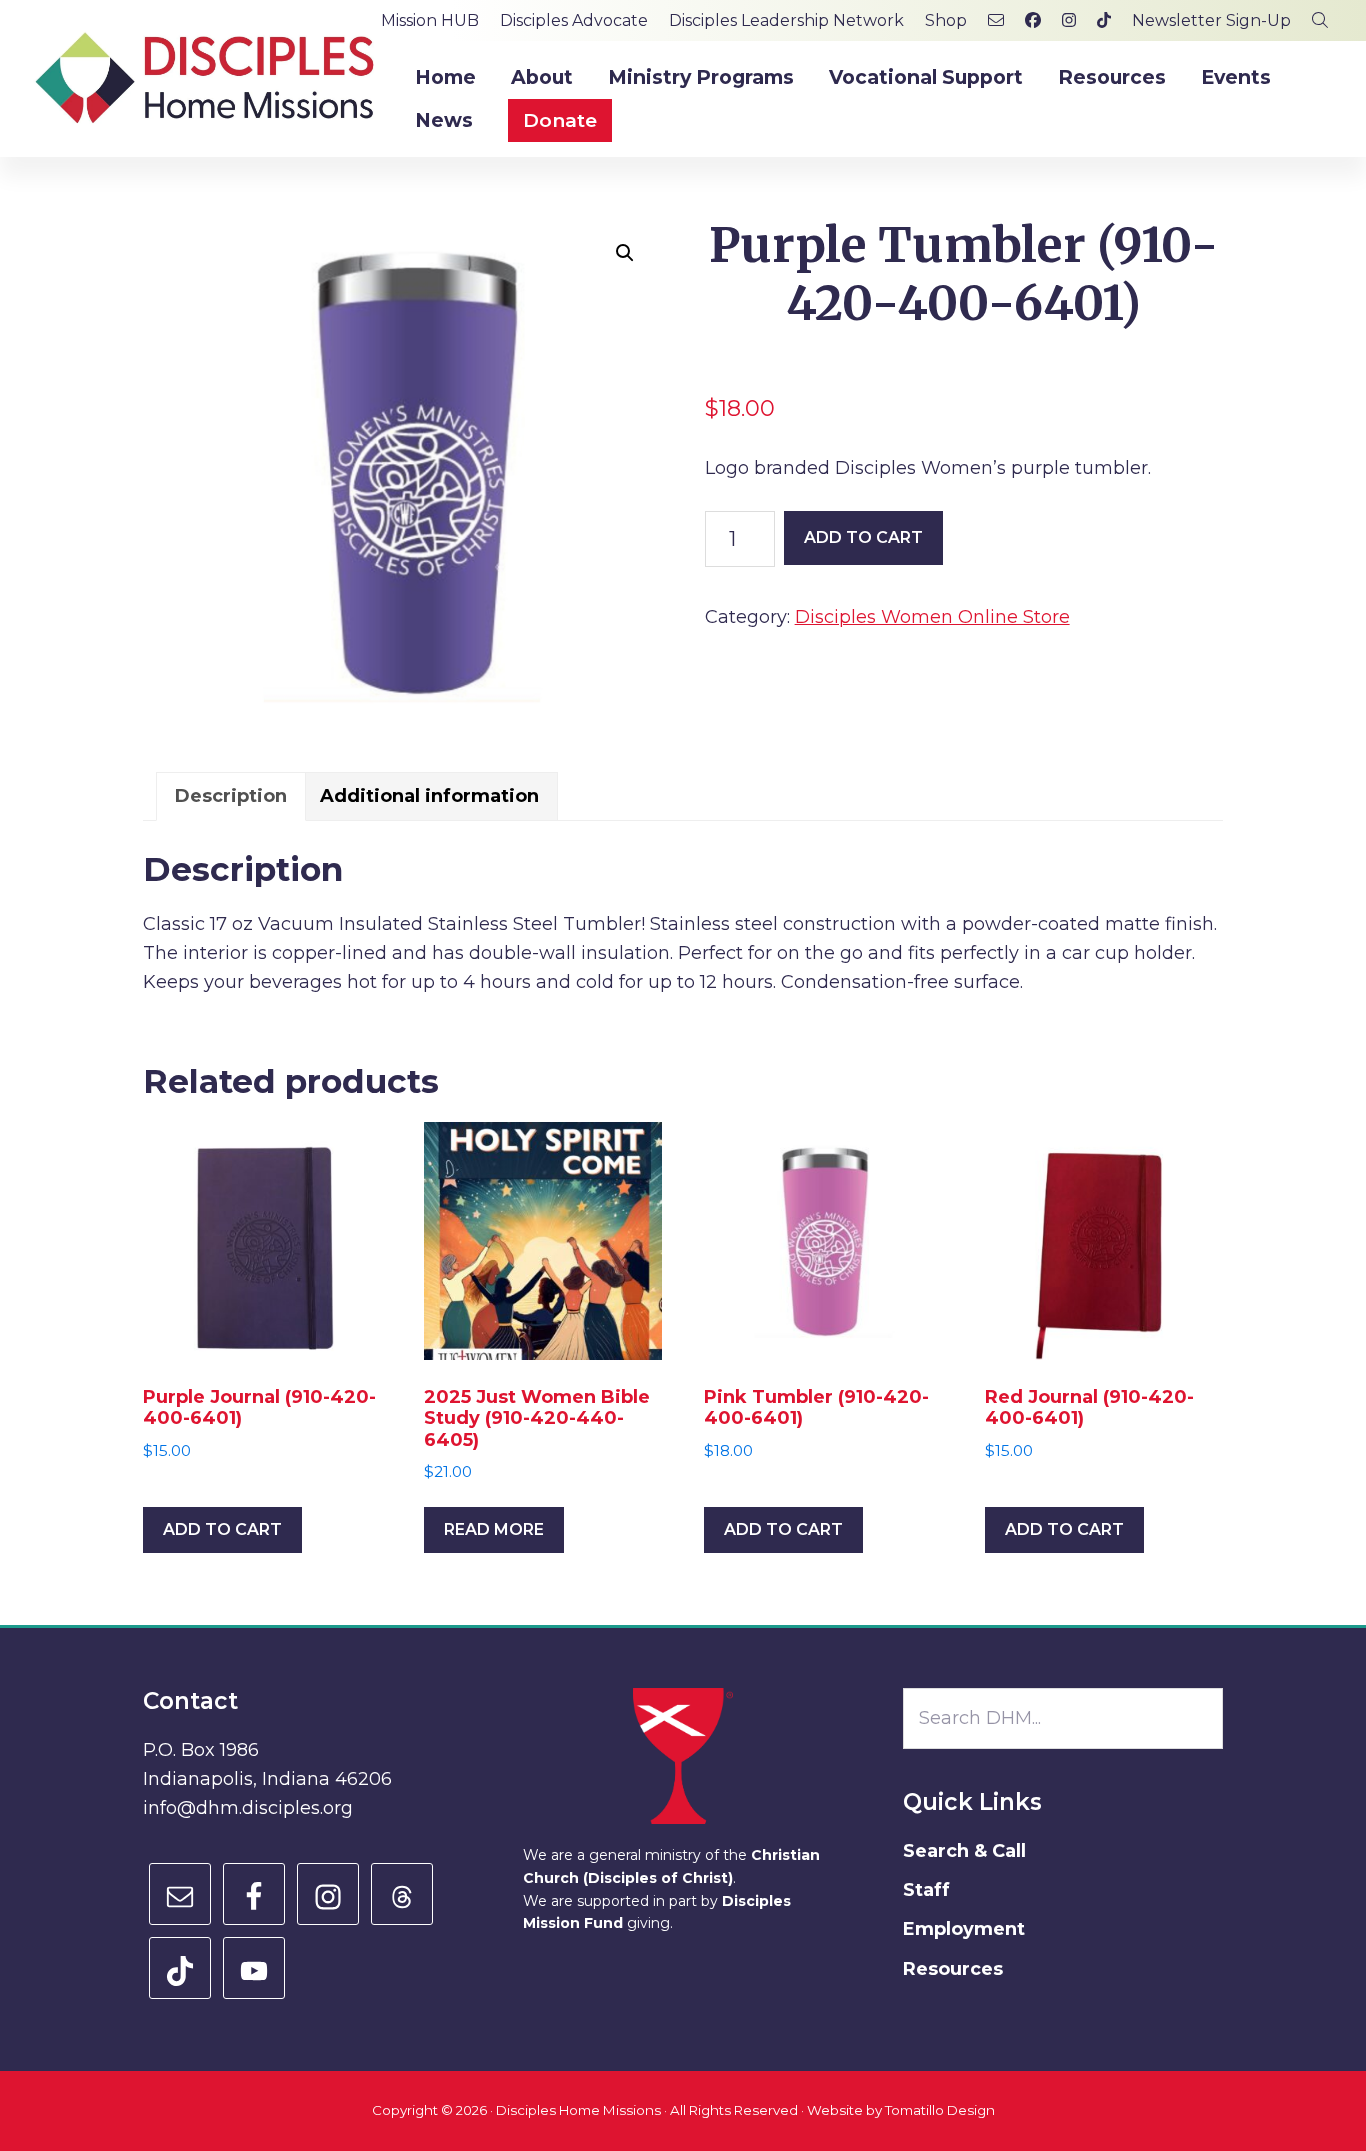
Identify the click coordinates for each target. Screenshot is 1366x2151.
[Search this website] (1320, 20)
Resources (953, 1969)
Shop (946, 20)
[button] (625, 253)
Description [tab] (231, 796)
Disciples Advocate (574, 20)
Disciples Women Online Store (932, 617)
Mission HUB (430, 20)
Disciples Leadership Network (786, 20)
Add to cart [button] (222, 1529)
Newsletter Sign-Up (1211, 20)
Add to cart (863, 537)
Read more (494, 1529)
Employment (964, 1929)
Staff (926, 1890)
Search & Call (964, 1851)
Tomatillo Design (940, 2110)
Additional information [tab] (429, 796)
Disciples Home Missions (578, 2110)
